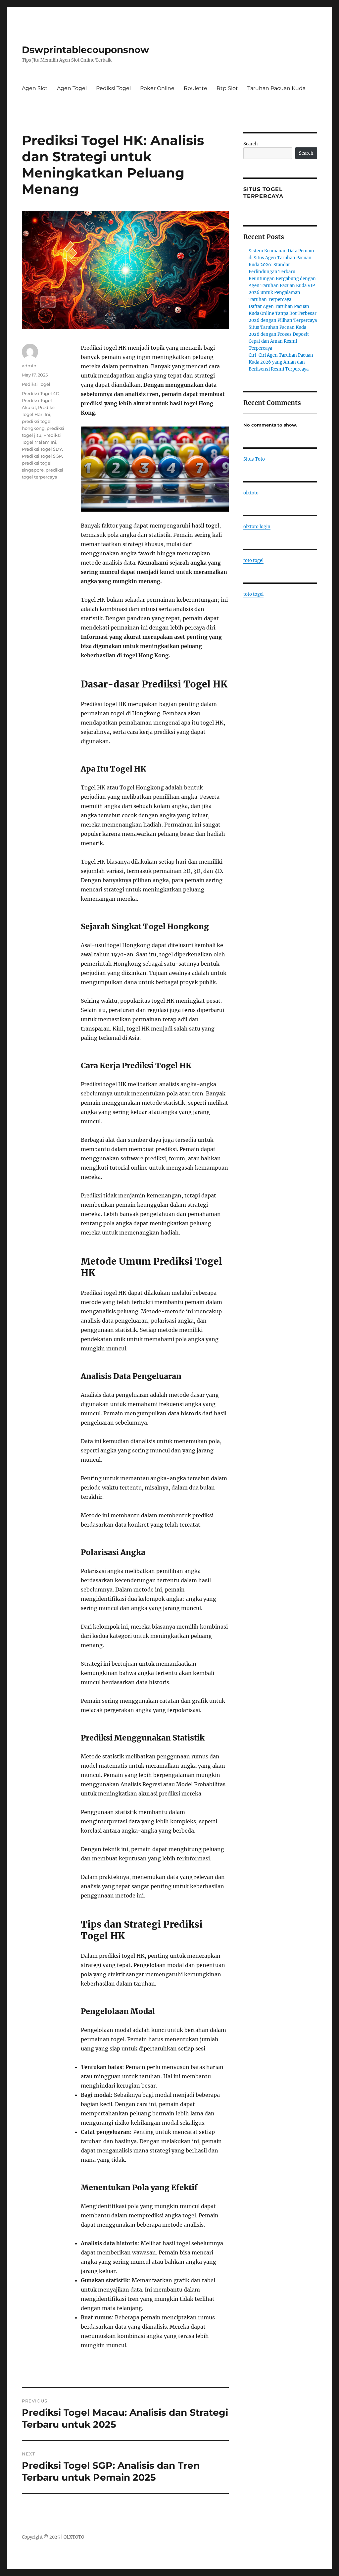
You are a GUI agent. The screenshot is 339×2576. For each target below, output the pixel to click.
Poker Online (157, 88)
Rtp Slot (227, 88)
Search (251, 144)
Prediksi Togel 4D (41, 393)
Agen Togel (72, 88)
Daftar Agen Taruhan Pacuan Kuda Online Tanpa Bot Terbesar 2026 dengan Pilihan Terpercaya (283, 313)
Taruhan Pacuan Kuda (276, 88)
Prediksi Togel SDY (42, 449)
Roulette (195, 88)
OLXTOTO (74, 2537)
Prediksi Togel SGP (42, 456)
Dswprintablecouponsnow (85, 50)
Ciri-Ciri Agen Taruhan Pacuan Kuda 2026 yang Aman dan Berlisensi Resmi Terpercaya (281, 362)
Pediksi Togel (113, 88)
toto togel (253, 560)
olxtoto (251, 493)
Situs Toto (254, 459)
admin (29, 366)
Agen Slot (35, 88)
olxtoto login (257, 527)
